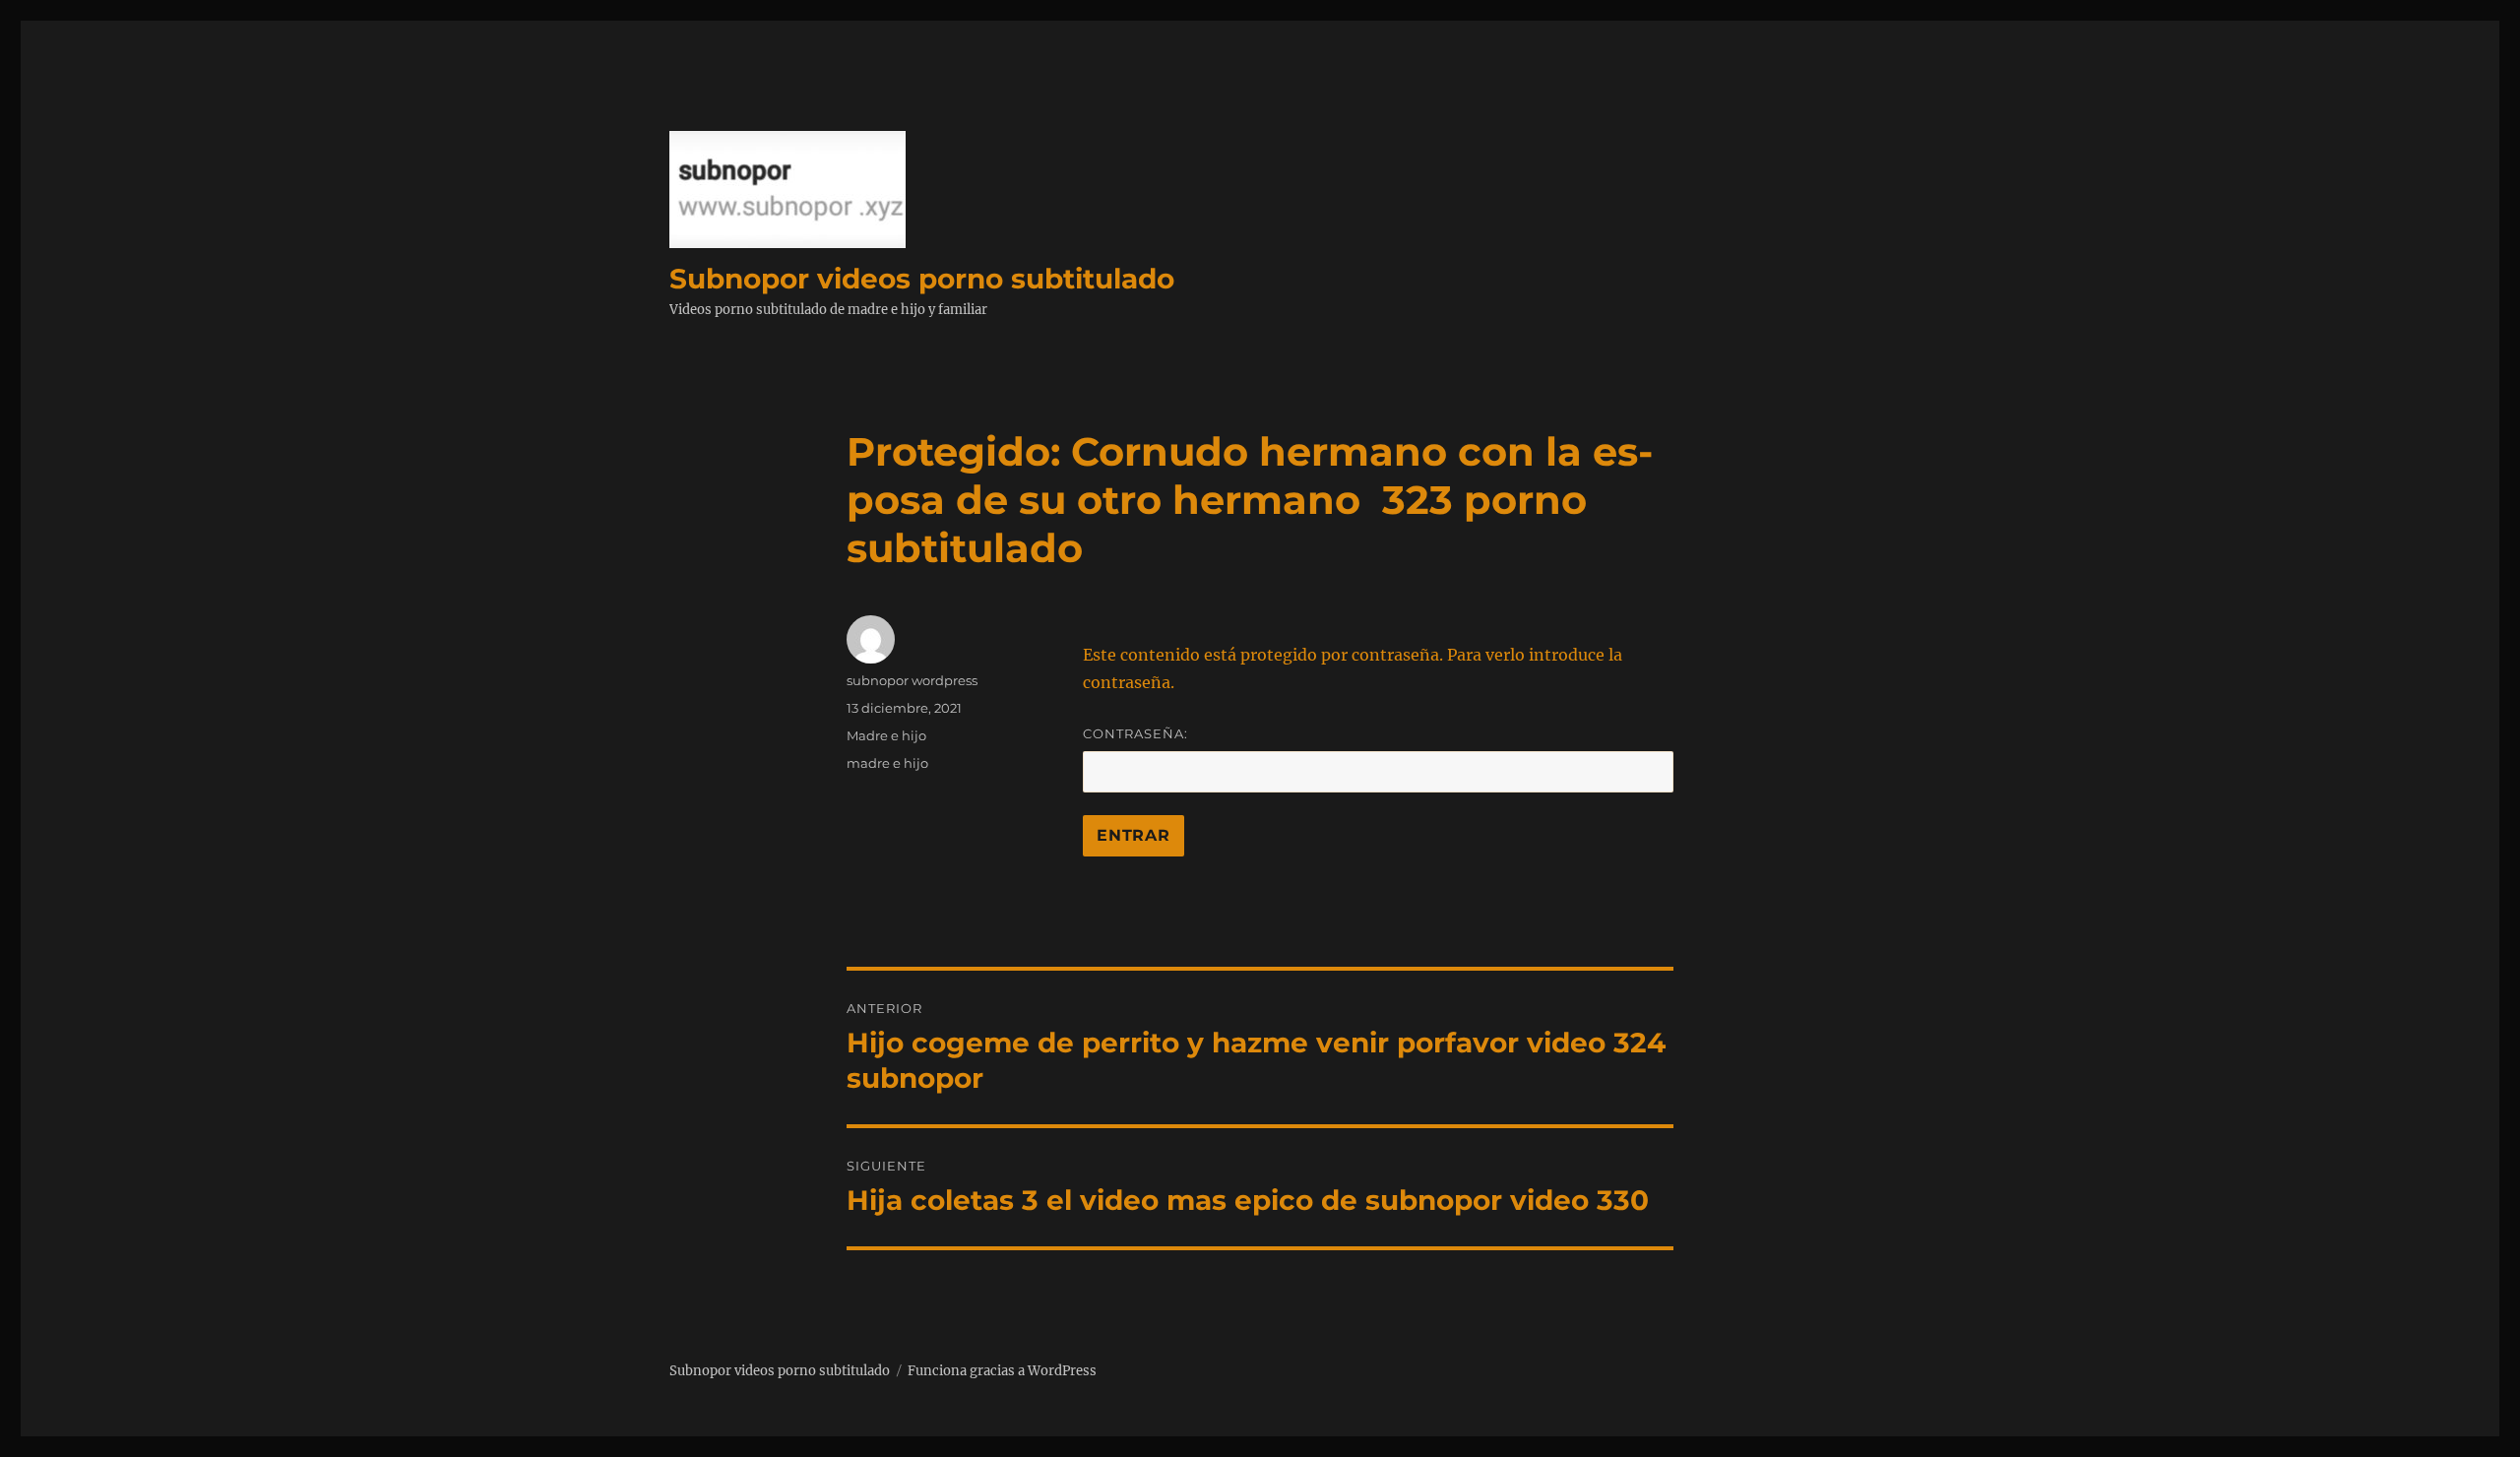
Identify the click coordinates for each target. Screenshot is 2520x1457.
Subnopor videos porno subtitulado (922, 279)
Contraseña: (1135, 733)
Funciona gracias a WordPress (1002, 1371)
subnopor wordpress (912, 680)
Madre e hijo (886, 735)
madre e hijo (887, 763)
